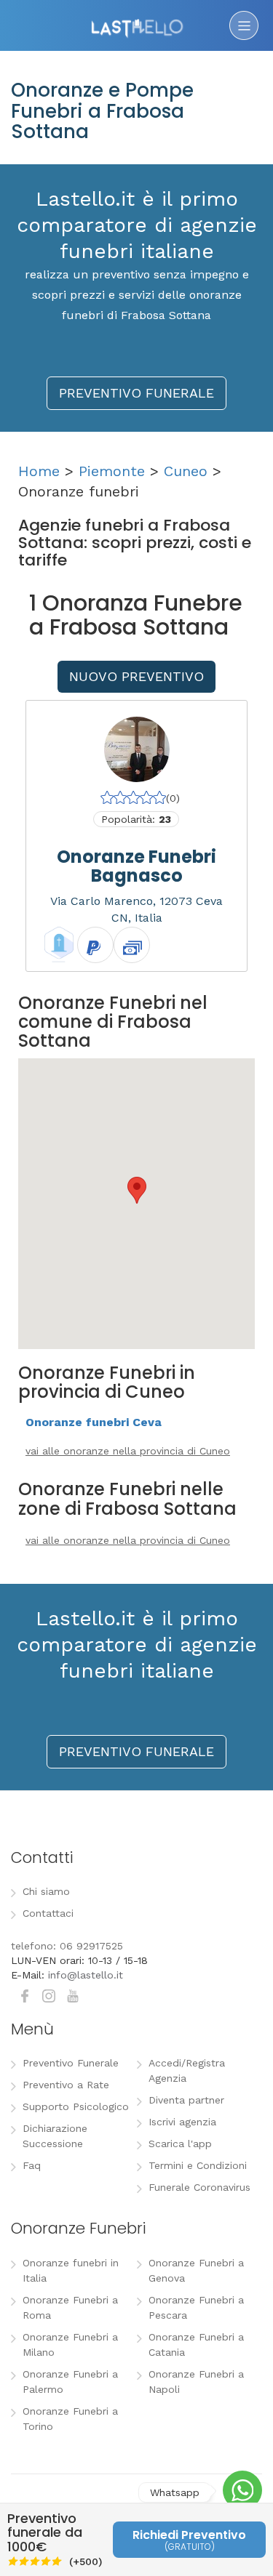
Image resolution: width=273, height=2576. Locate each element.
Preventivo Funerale (71, 2063)
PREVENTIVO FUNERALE (136, 393)
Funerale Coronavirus (199, 2187)
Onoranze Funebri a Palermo (70, 2382)
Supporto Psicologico (76, 2106)
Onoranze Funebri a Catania (196, 2344)
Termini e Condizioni (198, 2165)
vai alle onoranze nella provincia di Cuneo (128, 1451)
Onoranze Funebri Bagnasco (136, 866)
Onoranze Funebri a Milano (70, 2344)
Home (39, 471)
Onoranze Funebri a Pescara (196, 2307)
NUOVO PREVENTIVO (136, 676)
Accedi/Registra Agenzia (187, 2070)
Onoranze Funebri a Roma (70, 2307)
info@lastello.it (86, 1975)
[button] (137, 1190)
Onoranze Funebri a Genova (196, 2270)
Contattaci (48, 1913)
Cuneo (186, 471)
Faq (32, 2165)
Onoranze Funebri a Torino (70, 2419)
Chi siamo (46, 1891)
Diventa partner (186, 2100)
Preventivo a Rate (66, 2085)
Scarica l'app (180, 2144)
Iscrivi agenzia (182, 2122)
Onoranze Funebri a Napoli (196, 2382)
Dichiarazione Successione (55, 2136)
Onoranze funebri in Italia (71, 2270)
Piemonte (112, 471)
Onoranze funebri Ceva (94, 1422)
